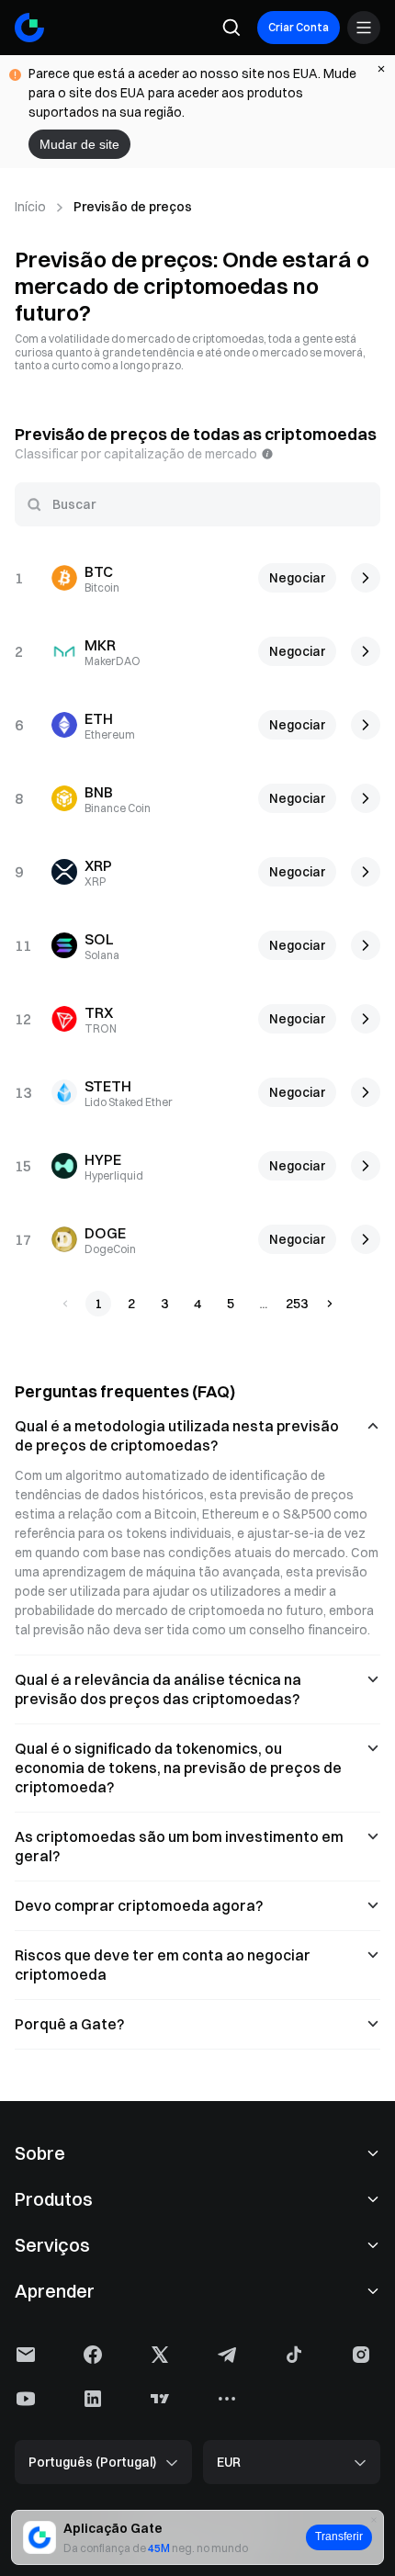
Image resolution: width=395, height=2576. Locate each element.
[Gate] (29, 28)
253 (297, 1304)
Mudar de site (79, 144)
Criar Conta (299, 27)
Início (30, 207)
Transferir (339, 2536)
